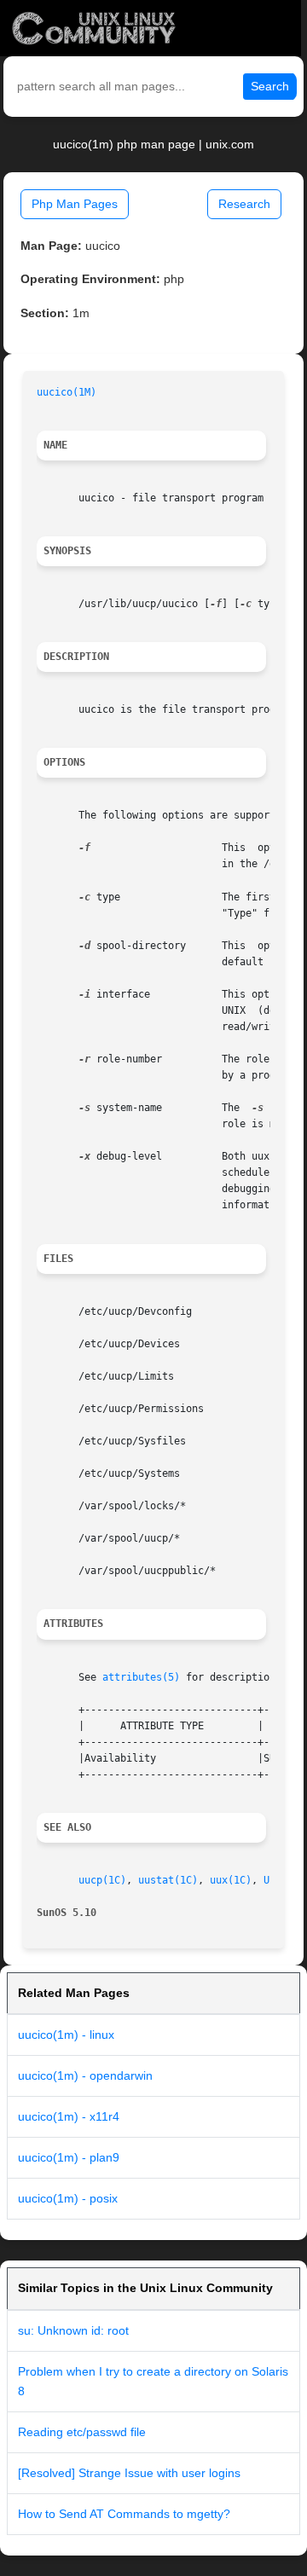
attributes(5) (141, 1677)
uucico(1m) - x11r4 (69, 2116)
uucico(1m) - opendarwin (85, 2075)
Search (270, 86)
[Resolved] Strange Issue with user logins (129, 2473)
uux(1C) (231, 1880)
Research (244, 204)
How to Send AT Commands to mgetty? (124, 2514)
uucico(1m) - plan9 (69, 2157)
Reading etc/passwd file (82, 2432)
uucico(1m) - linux (66, 2035)
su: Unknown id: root (73, 2330)
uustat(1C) (168, 1880)
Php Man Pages (75, 204)
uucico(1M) (67, 392)
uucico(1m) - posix (68, 2198)
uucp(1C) (102, 1880)
